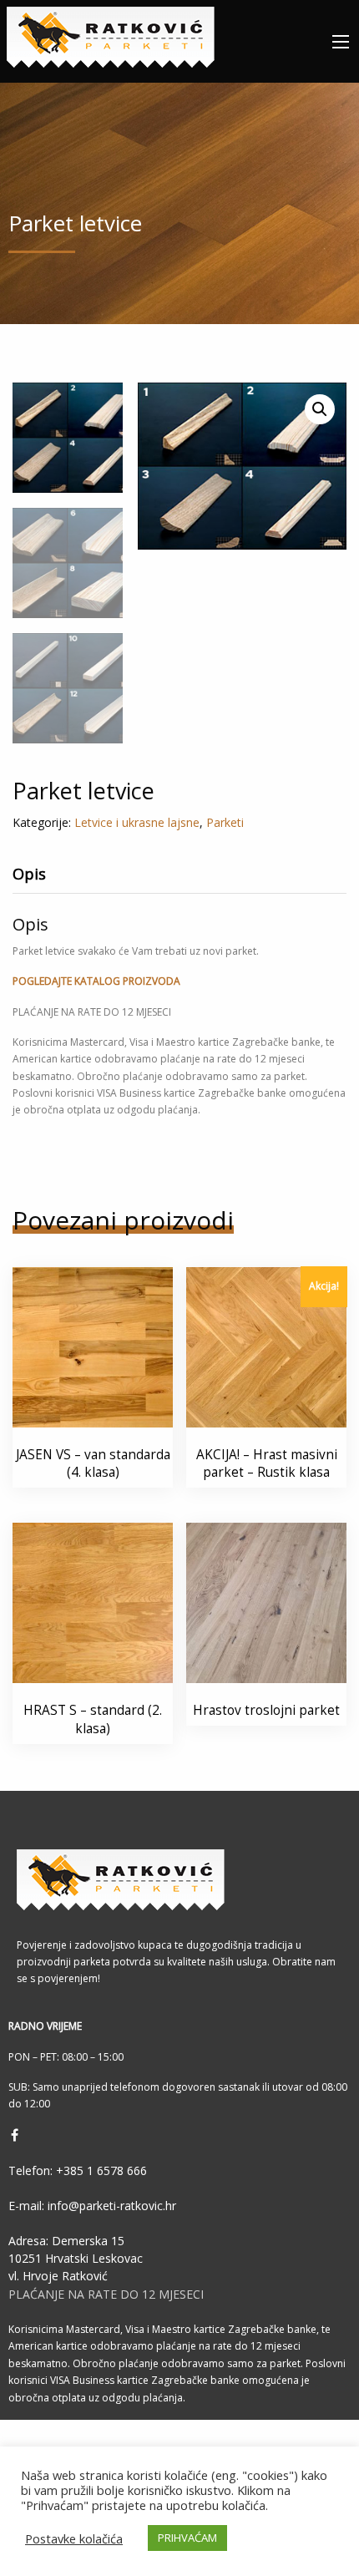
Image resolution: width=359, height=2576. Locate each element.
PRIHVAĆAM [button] (187, 2538)
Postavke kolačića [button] (74, 2538)
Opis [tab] (29, 874)
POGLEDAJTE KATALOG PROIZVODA (96, 981)
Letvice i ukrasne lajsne (137, 822)
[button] (320, 409)
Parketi (225, 822)
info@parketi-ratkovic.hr (110, 2206)
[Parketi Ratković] (111, 34)
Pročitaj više (101, 1394)
